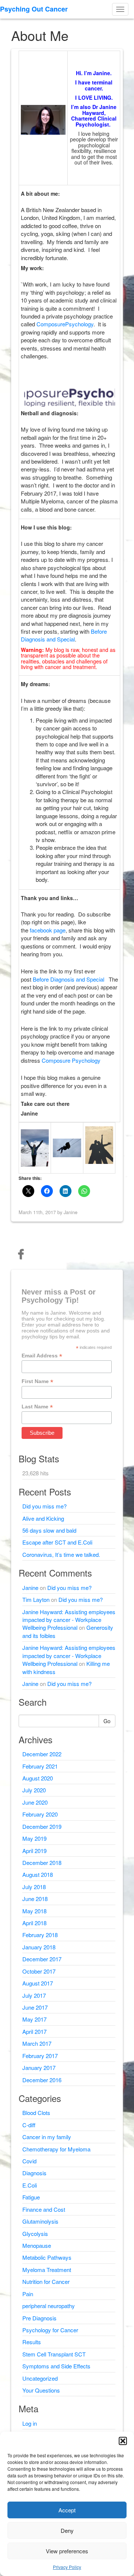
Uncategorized (40, 2378)
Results (32, 2342)
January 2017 (39, 2068)
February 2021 (40, 1766)
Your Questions (41, 2390)
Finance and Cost (44, 2209)
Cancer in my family (47, 2137)
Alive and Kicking (43, 1518)
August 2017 (38, 1983)
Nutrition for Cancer (46, 2281)
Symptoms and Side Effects (56, 2366)
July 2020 (34, 1790)
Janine (30, 1588)
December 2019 (42, 1826)
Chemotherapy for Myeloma (56, 2149)
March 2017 (37, 2043)
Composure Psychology (71, 1060)
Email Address (42, 1356)
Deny (67, 2530)
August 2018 (38, 1874)
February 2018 (40, 1935)
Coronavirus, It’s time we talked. (61, 1554)
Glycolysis (35, 2233)
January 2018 (39, 1947)
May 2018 (34, 1911)
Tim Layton (36, 1599)
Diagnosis (34, 2173)
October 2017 (39, 1971)
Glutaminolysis (40, 2221)
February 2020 (40, 1814)
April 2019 (34, 1851)
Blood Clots (36, 2113)
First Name (37, 1381)
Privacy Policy (67, 2567)
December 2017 (42, 1959)
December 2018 (42, 1863)
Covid (29, 2161)
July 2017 (34, 1995)
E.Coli (30, 2185)
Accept (67, 2510)
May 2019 (34, 1838)
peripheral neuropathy (49, 2306)
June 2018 (35, 1899)
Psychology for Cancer (50, 2330)
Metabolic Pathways (47, 2257)
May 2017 (34, 2019)
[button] (123, 2441)
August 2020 (38, 1778)
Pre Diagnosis (39, 2318)
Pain (28, 2294)
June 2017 (35, 2007)
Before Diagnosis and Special (64, 635)
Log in (30, 2423)
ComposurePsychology (65, 324)
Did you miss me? (44, 1506)
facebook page (48, 930)
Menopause (37, 2245)
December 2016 (42, 2080)
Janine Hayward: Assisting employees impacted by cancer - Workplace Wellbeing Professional (69, 1620)
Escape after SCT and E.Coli (57, 1542)
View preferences (67, 2551)
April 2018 (34, 1923)
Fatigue (31, 2197)
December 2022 (42, 1754)
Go (107, 1721)
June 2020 (35, 1802)
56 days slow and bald (49, 1530)
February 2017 (40, 2056)
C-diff (29, 2125)
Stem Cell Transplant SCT (54, 2354)
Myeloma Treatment (47, 2270)
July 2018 (34, 1887)
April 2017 (34, 2031)
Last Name (37, 1407)
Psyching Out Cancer (34, 9)
